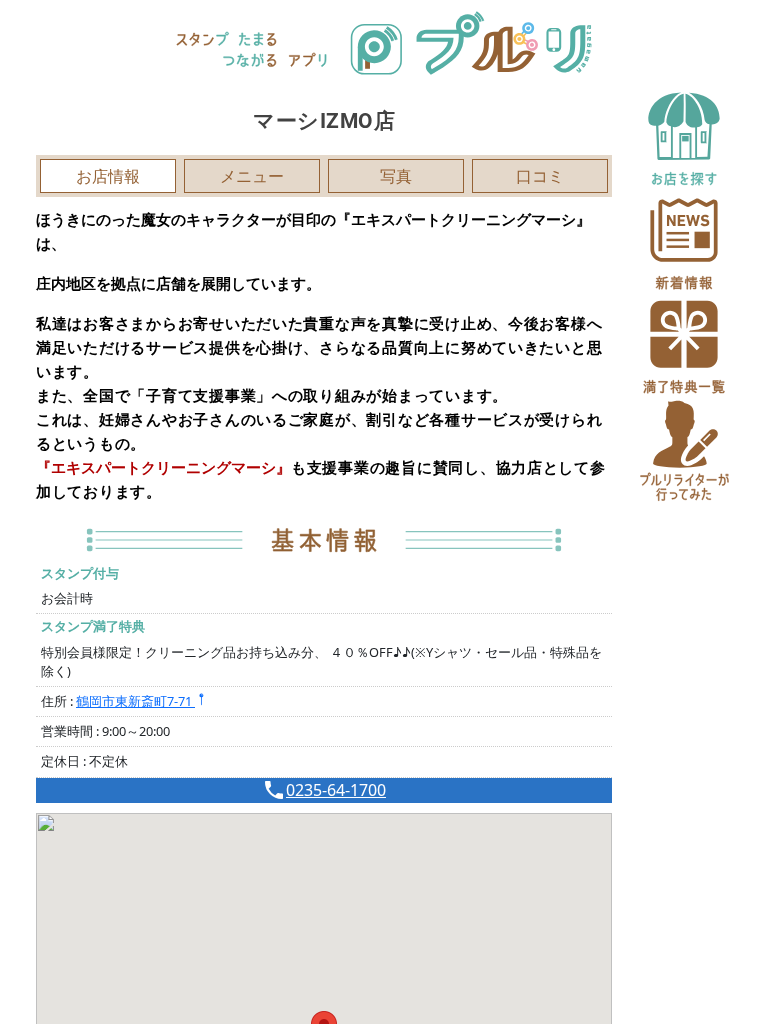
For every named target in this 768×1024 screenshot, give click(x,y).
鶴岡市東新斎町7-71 (135, 701)
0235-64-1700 (336, 790)
